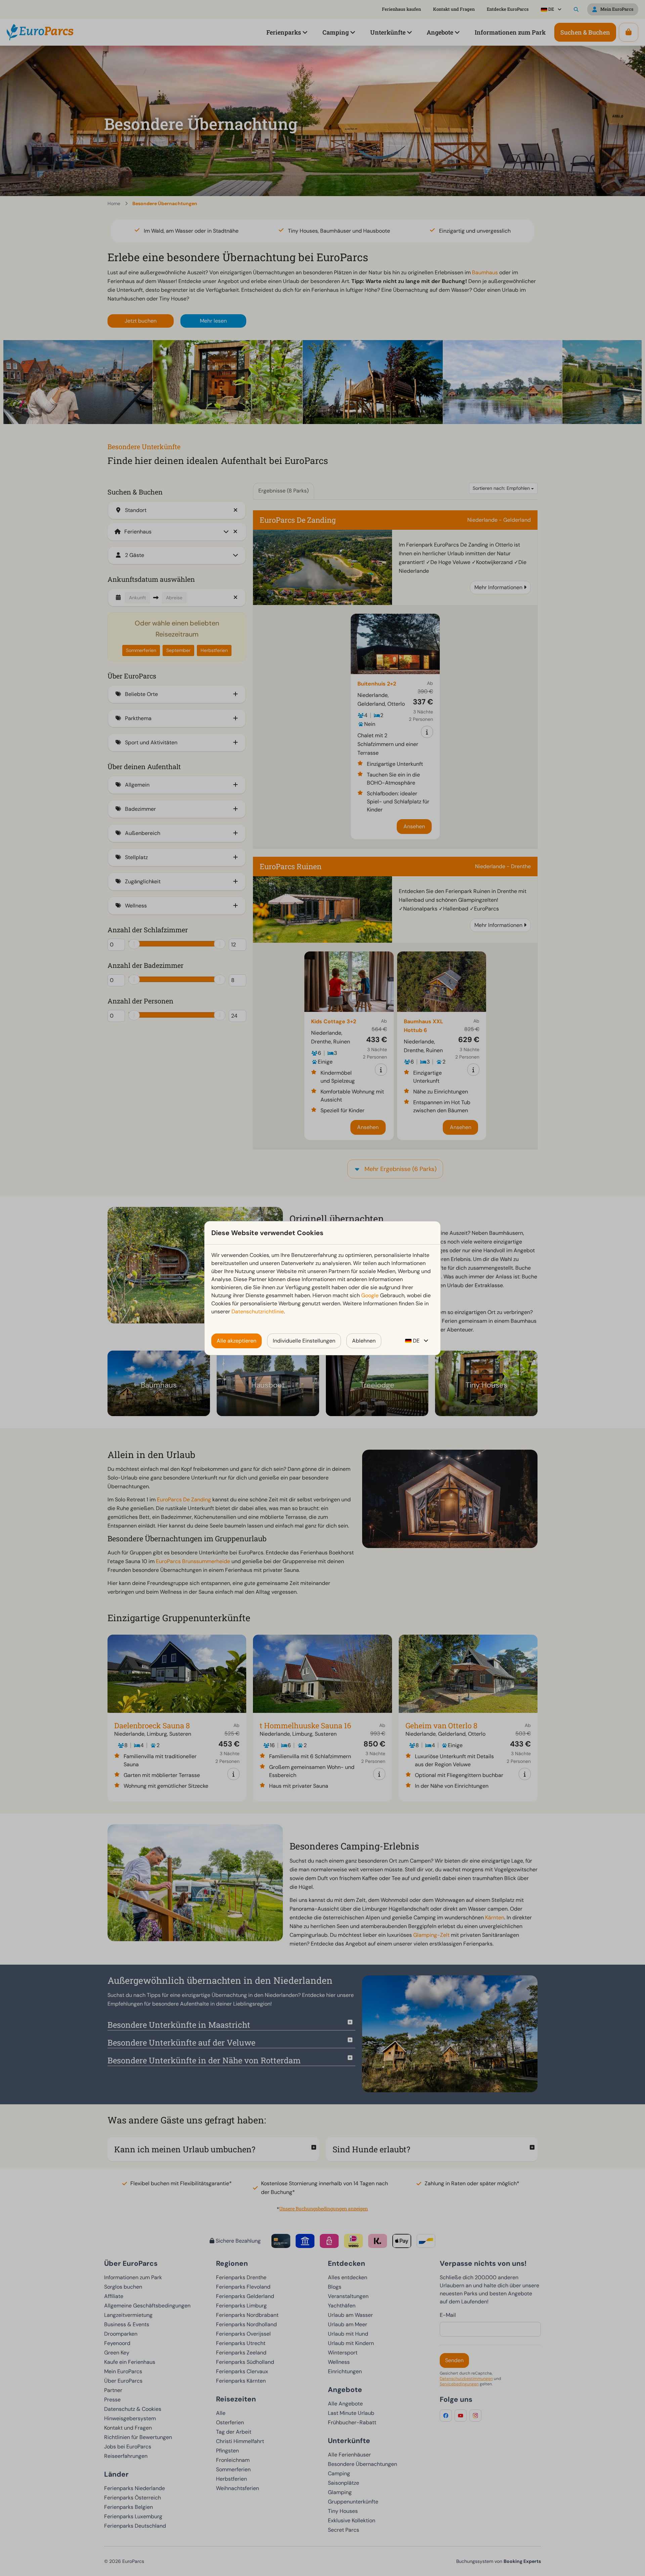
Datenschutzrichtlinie (258, 1312)
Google (370, 1295)
